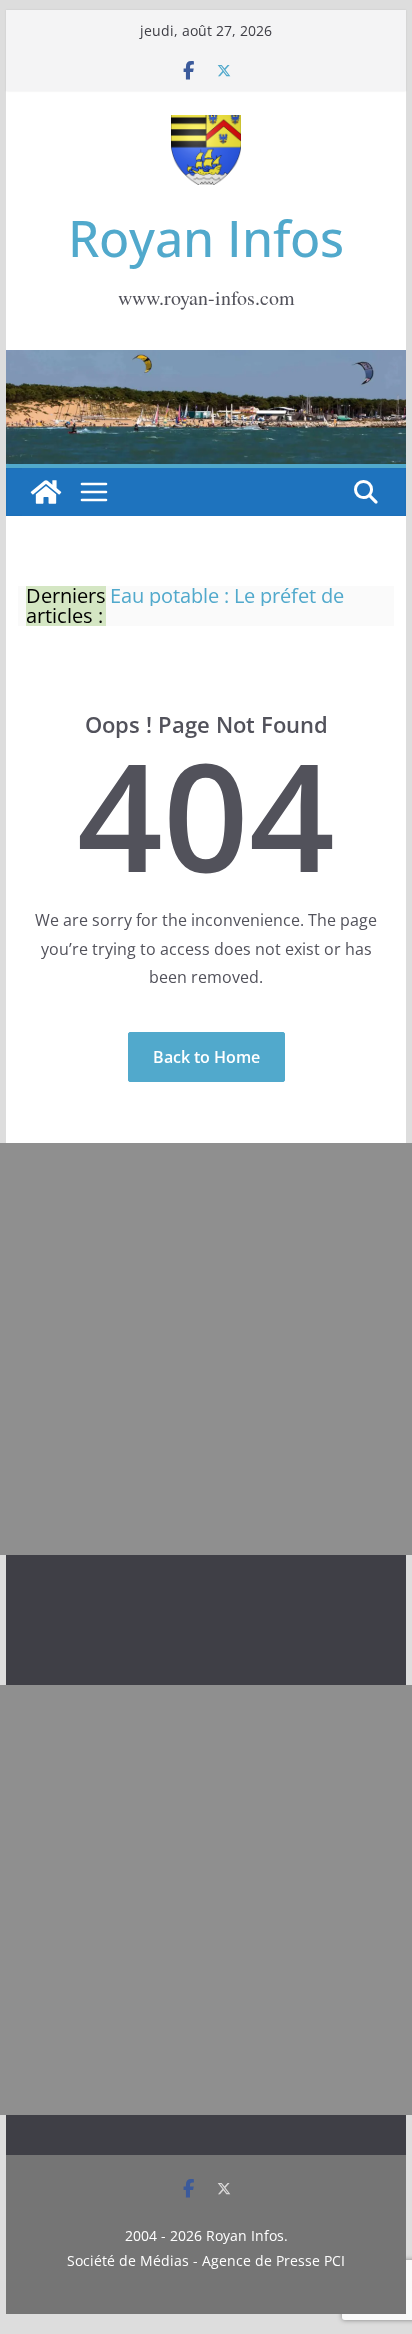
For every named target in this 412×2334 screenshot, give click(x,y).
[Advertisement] (206, 1349)
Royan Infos (206, 238)
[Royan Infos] (206, 362)
